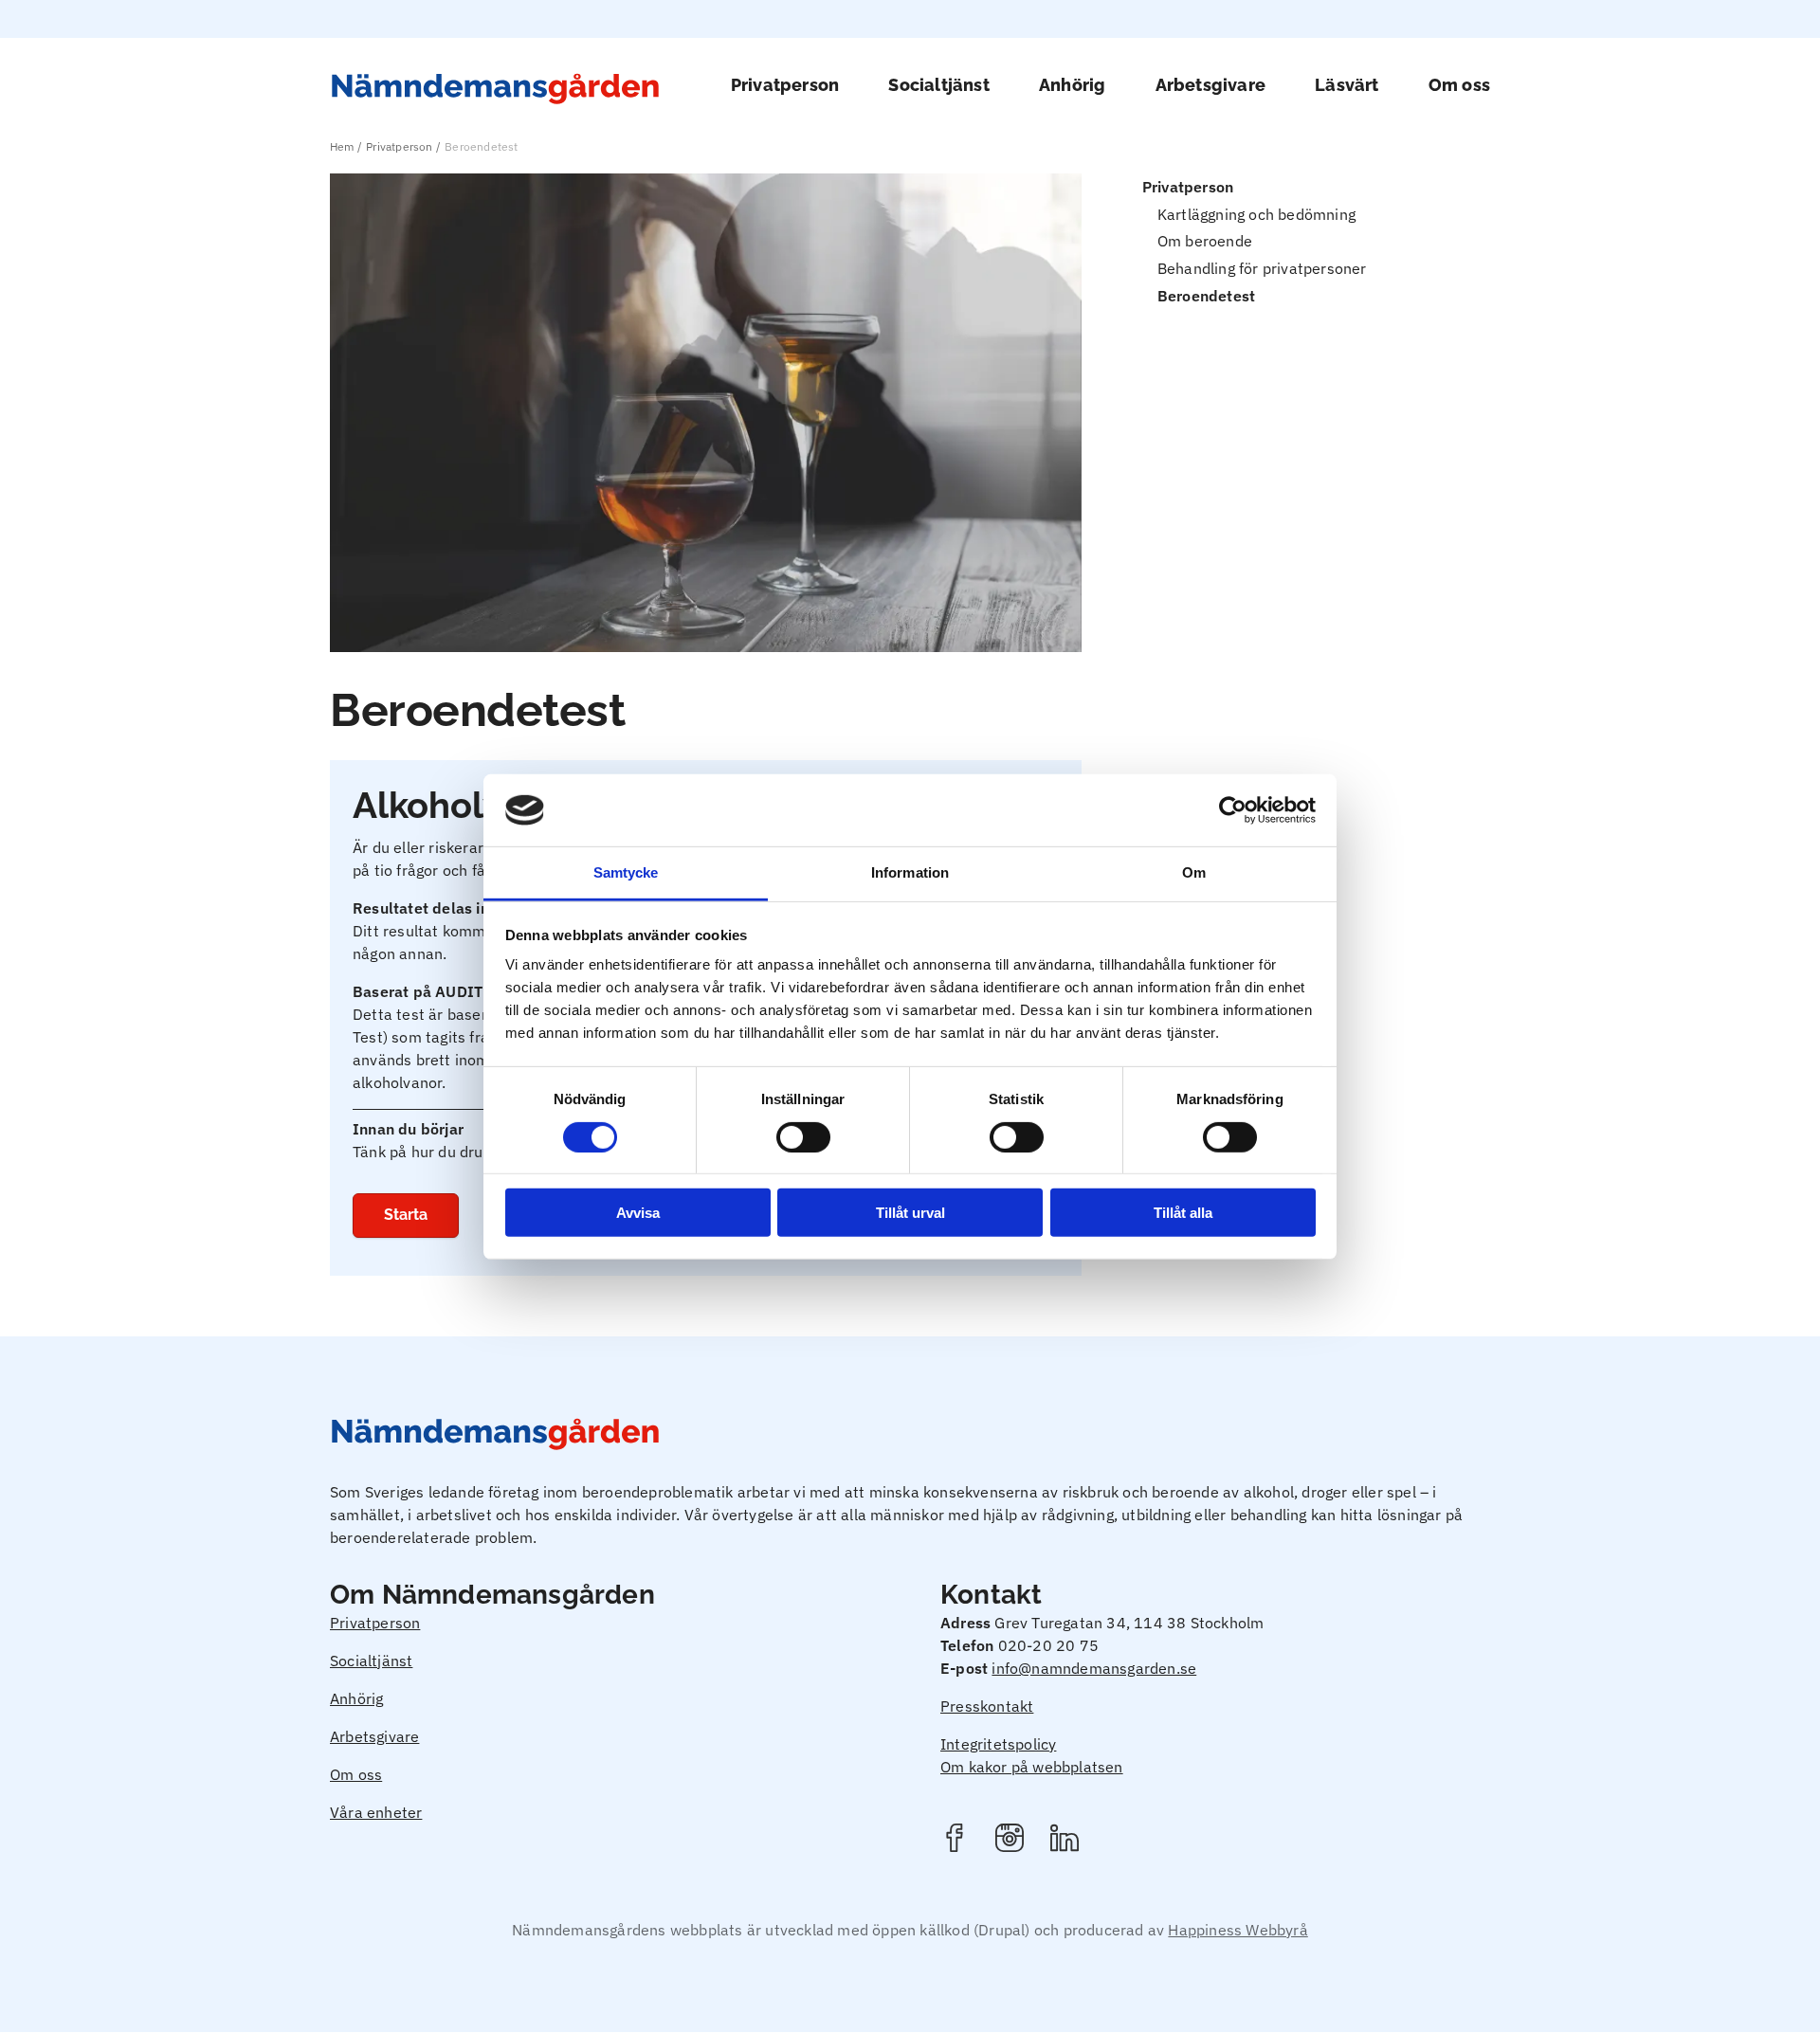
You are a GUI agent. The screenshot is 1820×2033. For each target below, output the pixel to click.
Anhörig (1072, 85)
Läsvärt (1347, 85)
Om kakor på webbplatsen (1032, 1767)
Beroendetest (1206, 296)
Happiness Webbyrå (1238, 1930)
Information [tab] (910, 872)
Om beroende (1205, 241)
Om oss (1459, 85)
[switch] (803, 1136)
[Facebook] (955, 1841)
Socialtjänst (938, 85)
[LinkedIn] (1065, 1841)
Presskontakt (987, 1706)
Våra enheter (376, 1812)
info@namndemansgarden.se (1094, 1668)
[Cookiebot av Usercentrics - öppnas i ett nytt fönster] (1233, 810)
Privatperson (785, 85)
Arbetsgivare (1210, 85)
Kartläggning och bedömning (1256, 214)
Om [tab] (1194, 872)
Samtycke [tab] (626, 872)
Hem (342, 146)
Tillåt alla (1183, 1213)
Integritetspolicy (998, 1744)
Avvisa (638, 1213)
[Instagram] (1010, 1841)
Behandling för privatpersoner (1262, 268)
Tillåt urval (910, 1213)
